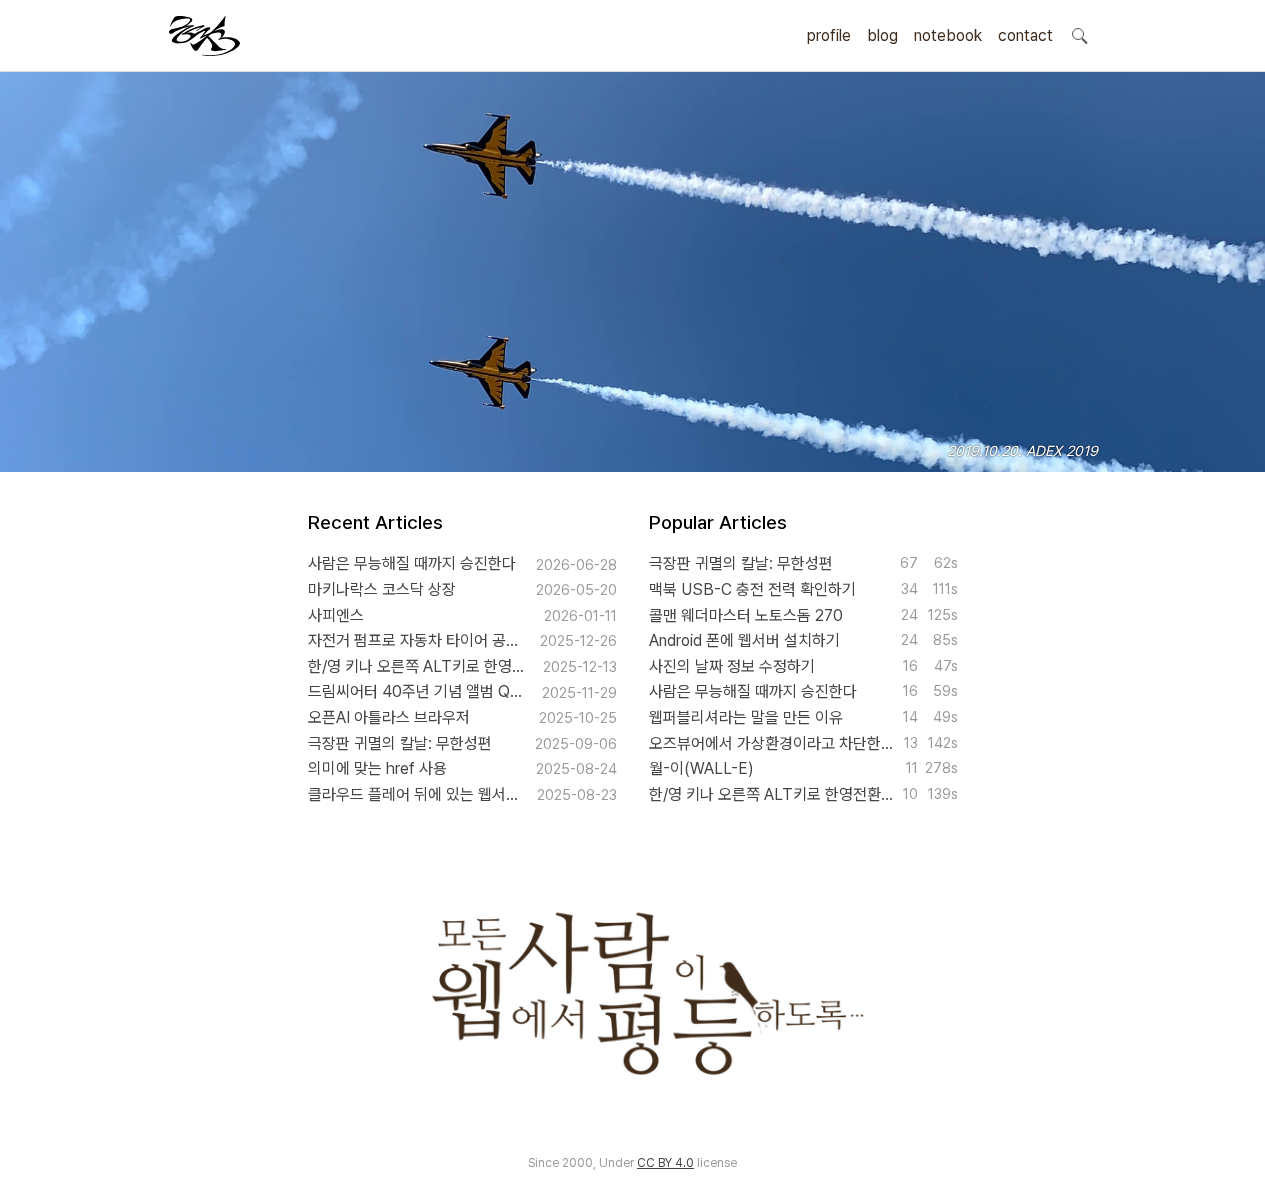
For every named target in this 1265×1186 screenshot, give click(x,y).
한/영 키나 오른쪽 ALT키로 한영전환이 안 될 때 (418, 666)
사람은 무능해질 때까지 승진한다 (412, 563)
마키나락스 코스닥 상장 (382, 589)
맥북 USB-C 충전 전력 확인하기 (752, 589)
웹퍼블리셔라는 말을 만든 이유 (746, 717)
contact (1025, 35)
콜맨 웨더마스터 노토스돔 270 (746, 615)
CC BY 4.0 (665, 1163)
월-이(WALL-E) (701, 768)
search (1079, 35)
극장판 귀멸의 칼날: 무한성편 (400, 743)
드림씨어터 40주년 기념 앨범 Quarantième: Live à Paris (418, 691)
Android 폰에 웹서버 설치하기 (744, 640)
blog (882, 35)
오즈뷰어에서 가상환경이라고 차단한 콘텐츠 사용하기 (771, 743)
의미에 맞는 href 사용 (377, 768)
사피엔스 (336, 615)
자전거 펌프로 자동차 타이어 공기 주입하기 (417, 640)
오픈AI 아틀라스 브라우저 (389, 717)
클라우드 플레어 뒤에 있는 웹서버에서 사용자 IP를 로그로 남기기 (415, 794)
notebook (948, 35)
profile (829, 35)
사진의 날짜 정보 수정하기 (732, 666)
